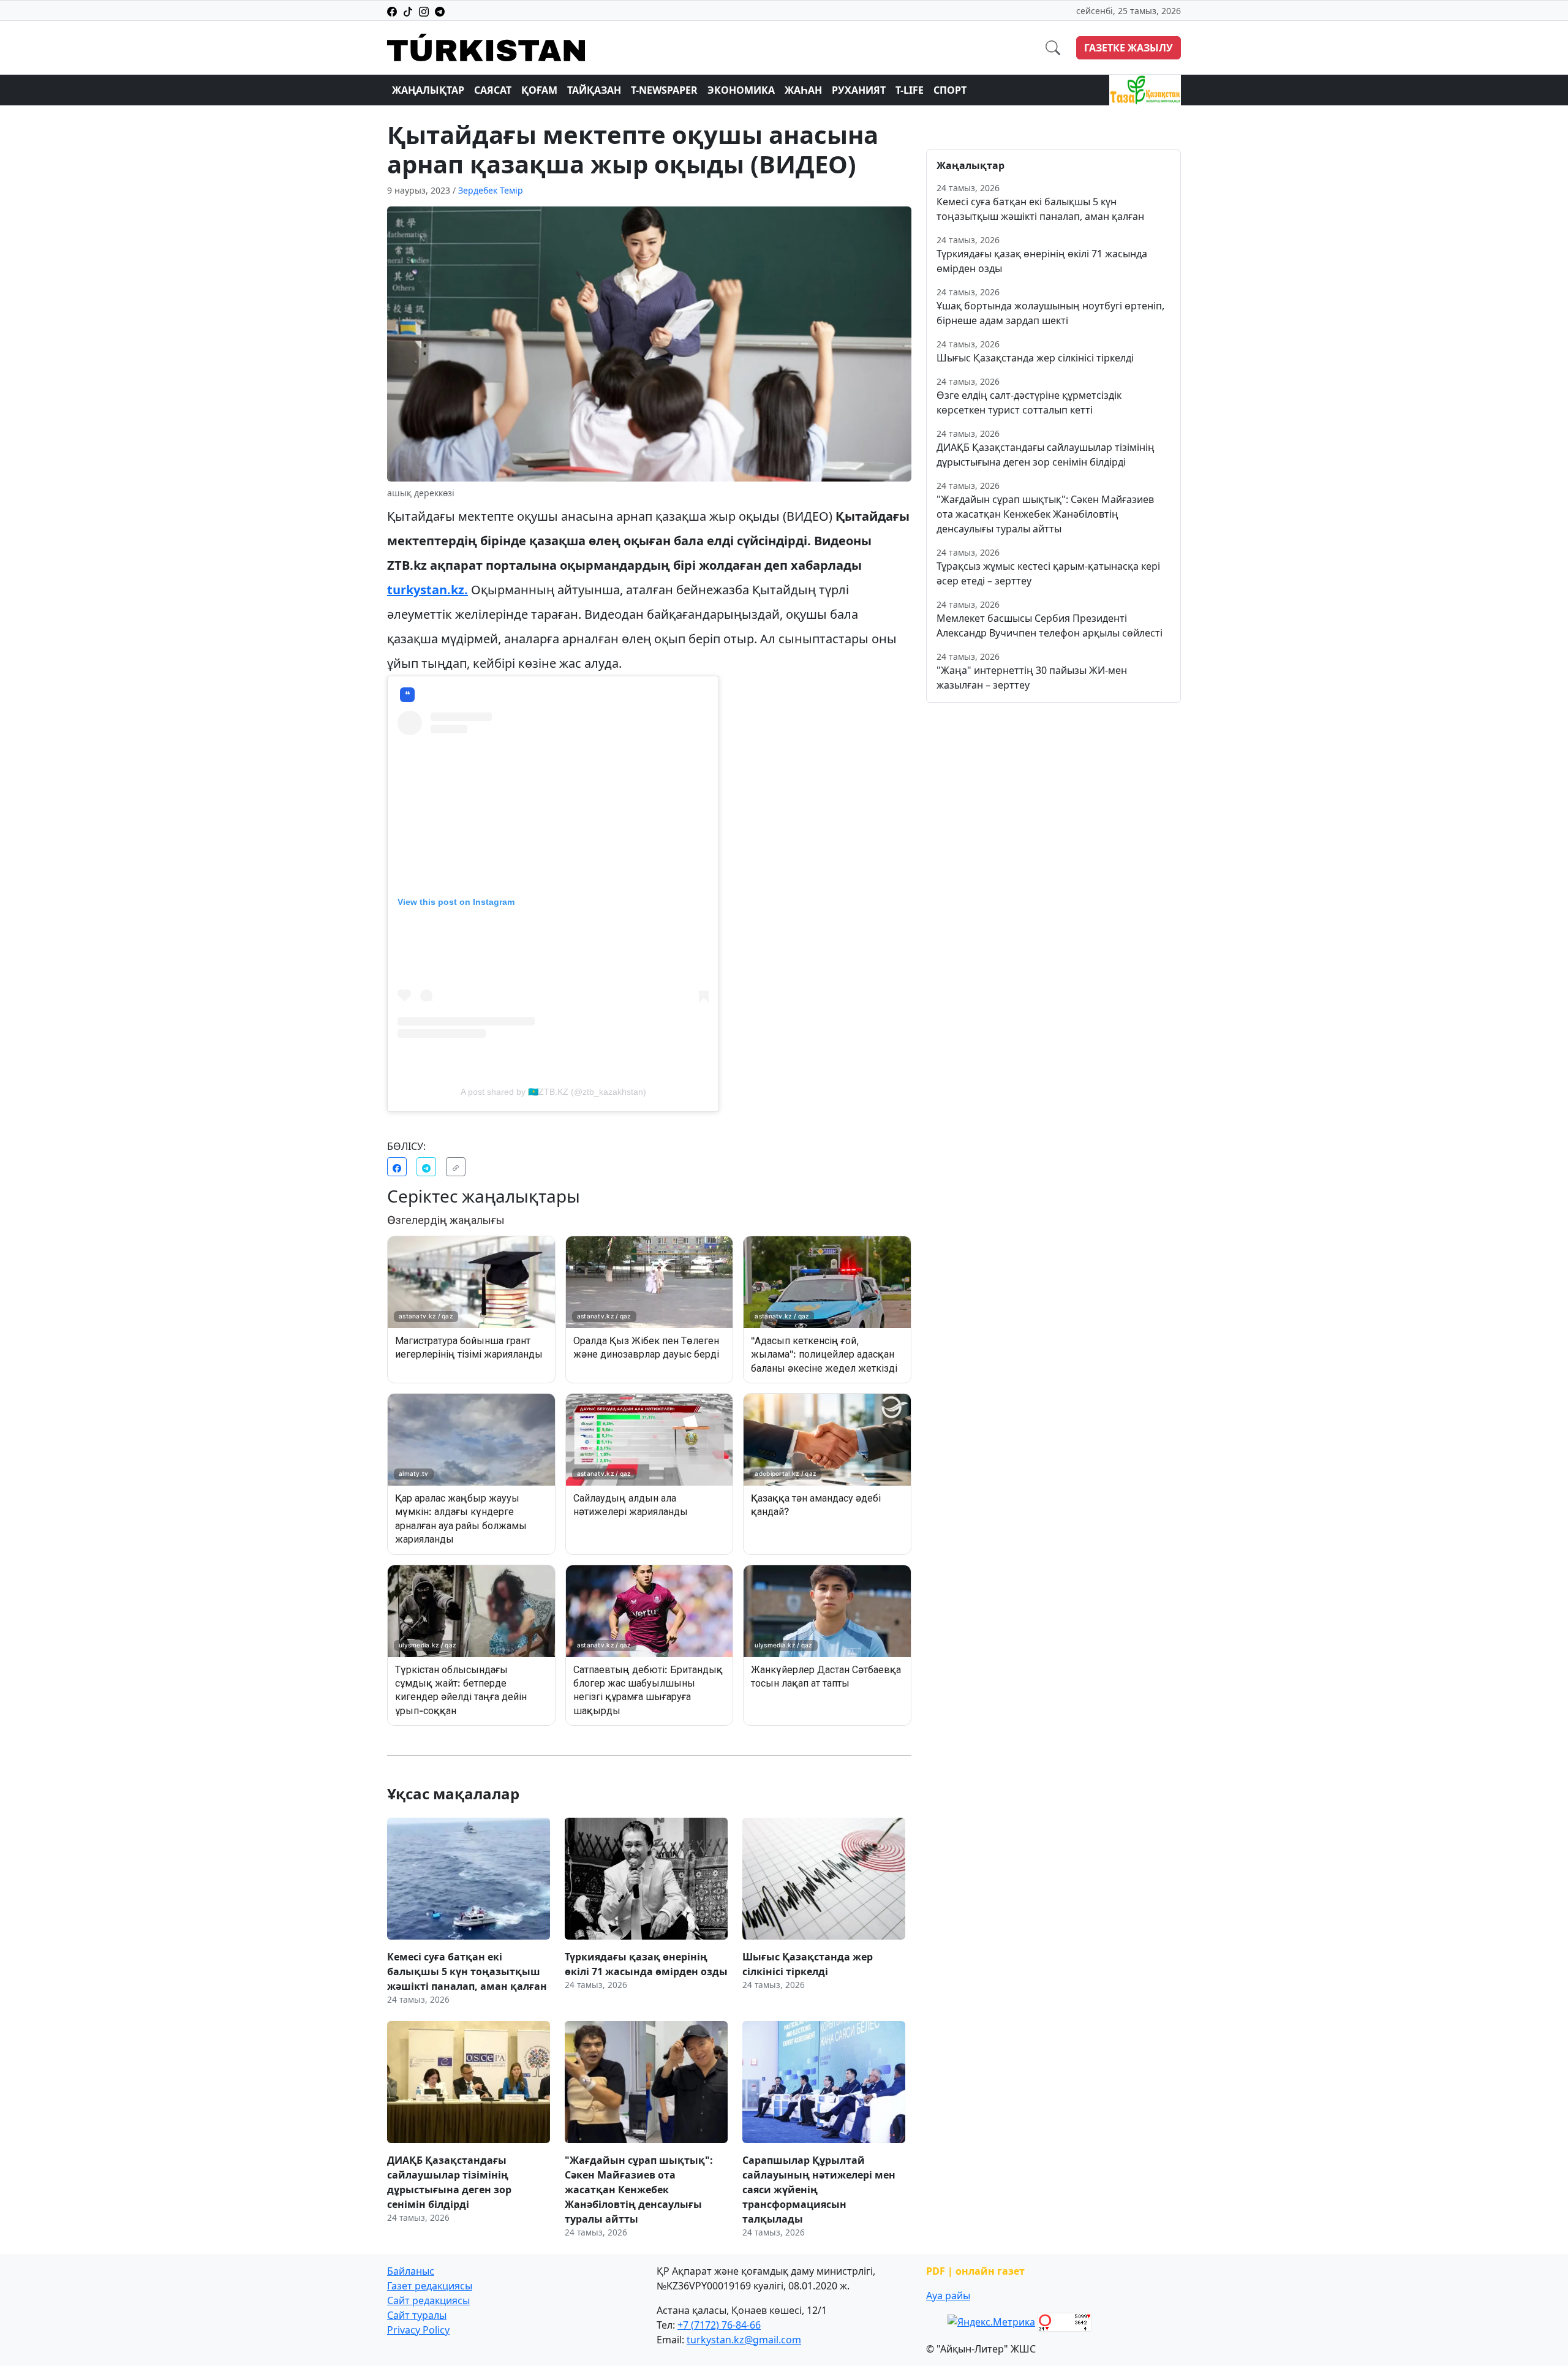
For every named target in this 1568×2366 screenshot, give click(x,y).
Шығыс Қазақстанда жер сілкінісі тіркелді (1035, 358)
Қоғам (539, 90)
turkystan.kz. (428, 590)
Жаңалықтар (428, 90)
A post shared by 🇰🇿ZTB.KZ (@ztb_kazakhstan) (553, 1092)
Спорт (950, 90)
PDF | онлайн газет (975, 2271)
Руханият (859, 90)
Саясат (493, 90)
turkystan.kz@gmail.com (744, 2340)
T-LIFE (910, 90)
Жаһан (803, 90)
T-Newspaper (664, 90)
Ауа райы (948, 2296)
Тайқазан (594, 90)
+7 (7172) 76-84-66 (719, 2325)
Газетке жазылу (1129, 48)
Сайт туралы (417, 2315)
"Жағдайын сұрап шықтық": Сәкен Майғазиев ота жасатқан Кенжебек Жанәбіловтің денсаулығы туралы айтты (1045, 514)
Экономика (741, 90)
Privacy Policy (418, 2330)
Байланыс (411, 2271)
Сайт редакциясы (428, 2300)
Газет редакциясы (430, 2286)
